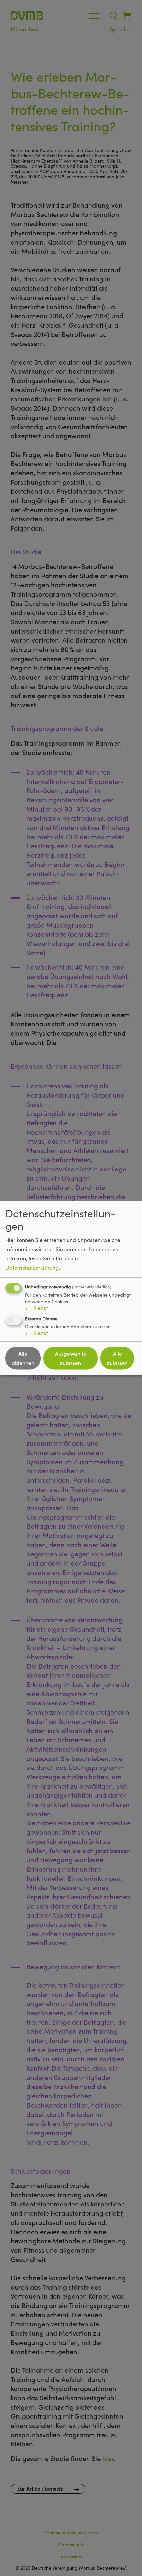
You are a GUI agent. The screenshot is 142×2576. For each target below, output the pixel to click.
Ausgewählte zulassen (71, 1358)
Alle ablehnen (23, 1358)
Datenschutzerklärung (32, 1268)
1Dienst (36, 1308)
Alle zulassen (117, 1358)
